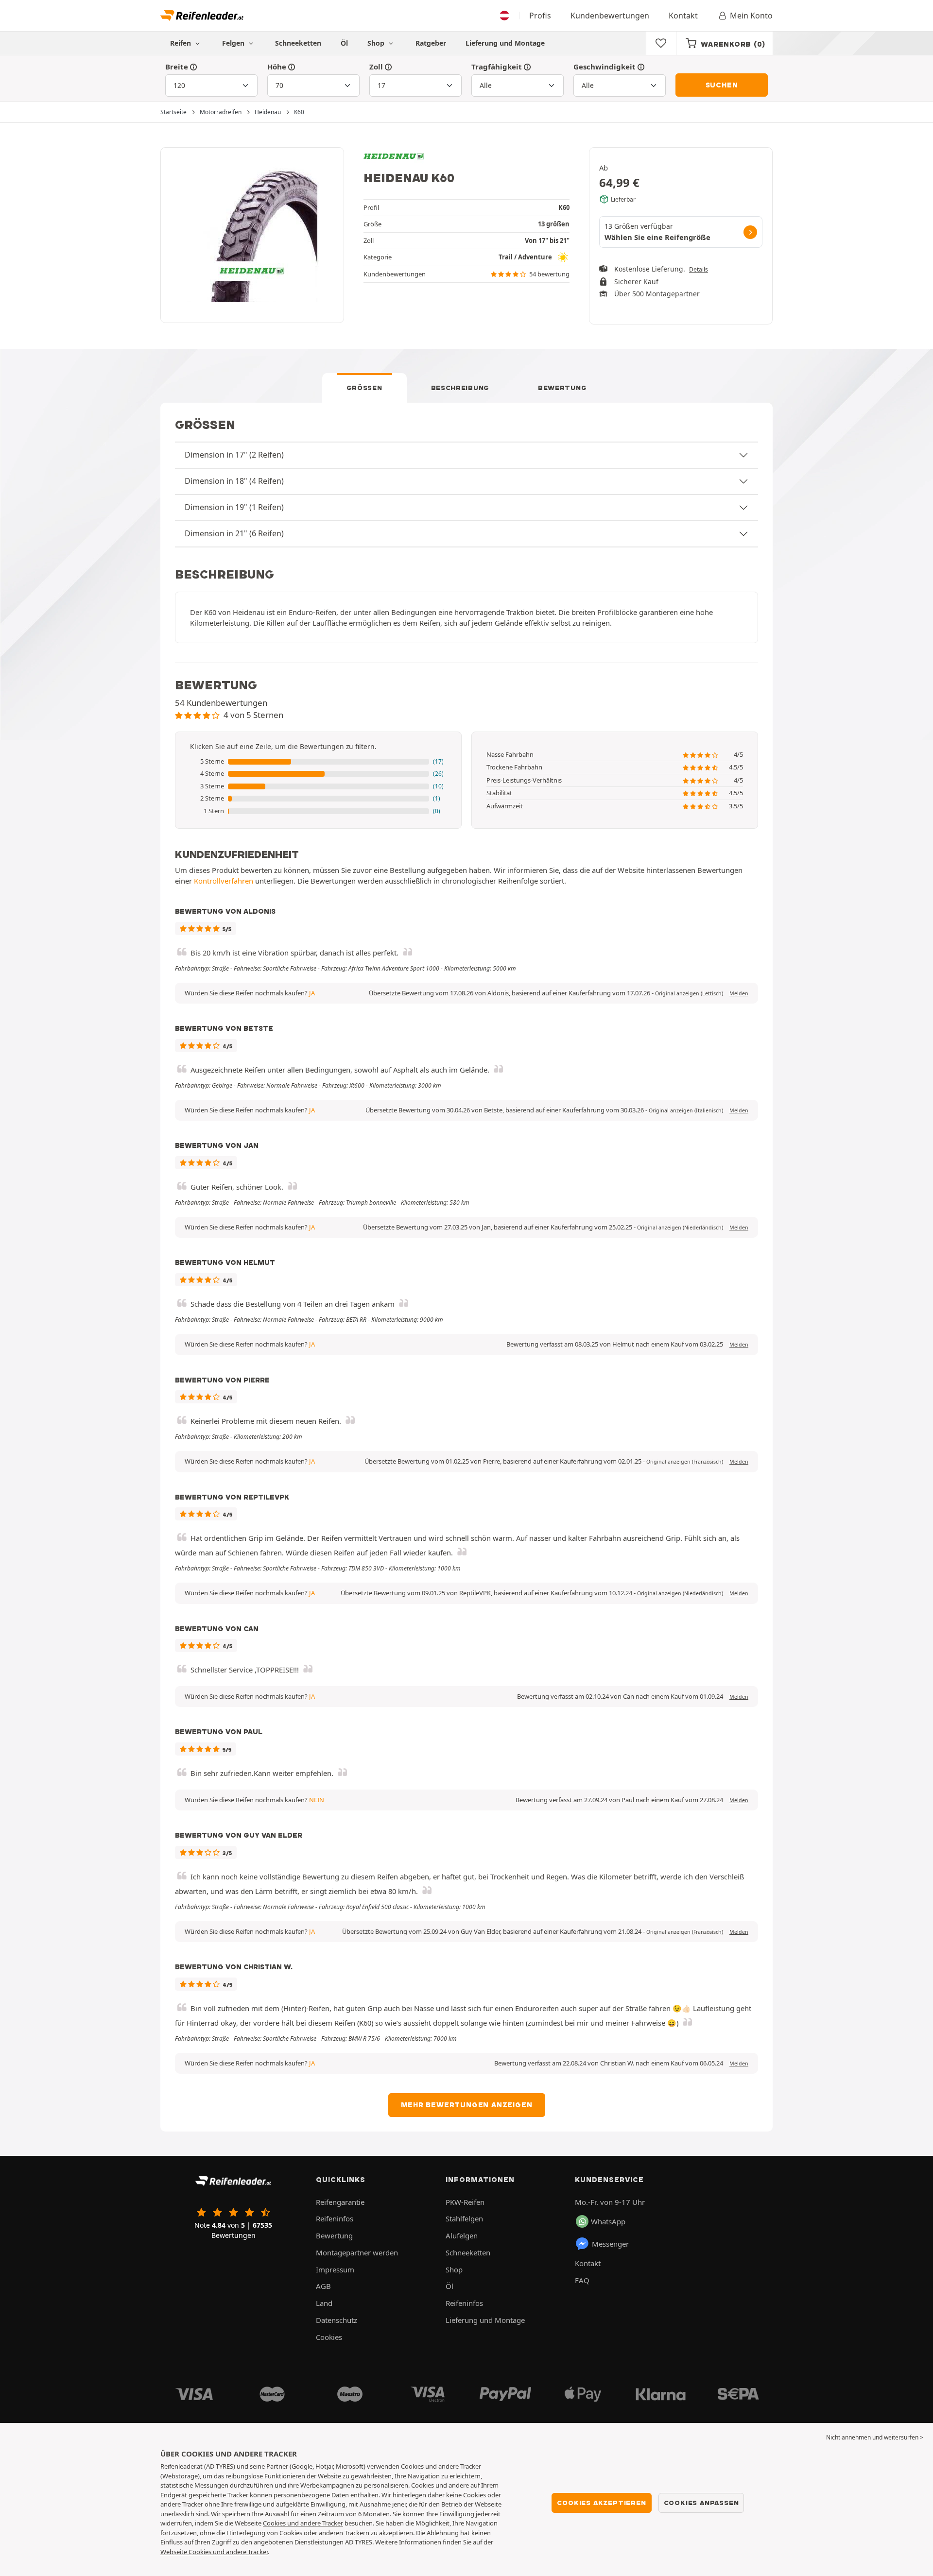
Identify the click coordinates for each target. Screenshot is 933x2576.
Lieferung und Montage (505, 43)
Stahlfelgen (464, 2218)
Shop (377, 43)
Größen (364, 388)
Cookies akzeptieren (601, 2503)
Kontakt (683, 16)
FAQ (582, 2280)
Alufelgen (462, 2235)
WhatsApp (608, 2221)
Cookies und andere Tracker (303, 2523)
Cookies (329, 2337)
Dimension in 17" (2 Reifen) (234, 455)
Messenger (610, 2244)
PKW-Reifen (465, 2202)
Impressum (335, 2269)
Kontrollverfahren (224, 881)
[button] (318, 762)
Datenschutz (337, 2320)
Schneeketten (298, 43)
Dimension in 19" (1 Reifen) (234, 507)
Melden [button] (739, 993)
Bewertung (562, 388)
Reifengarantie (340, 2202)
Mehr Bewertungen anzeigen (467, 2105)
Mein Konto (751, 16)
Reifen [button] (181, 43)
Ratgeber (431, 43)
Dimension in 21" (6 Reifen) (234, 533)
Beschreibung (460, 388)
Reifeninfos (335, 2218)
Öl (344, 43)
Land (324, 2303)
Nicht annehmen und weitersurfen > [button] (875, 2437)
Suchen (722, 85)
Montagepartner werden (357, 2252)
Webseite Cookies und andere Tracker (214, 2552)
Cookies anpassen (701, 2503)
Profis (540, 16)
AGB (323, 2286)
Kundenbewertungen (610, 16)
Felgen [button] (234, 43)
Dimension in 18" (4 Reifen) (234, 481)
